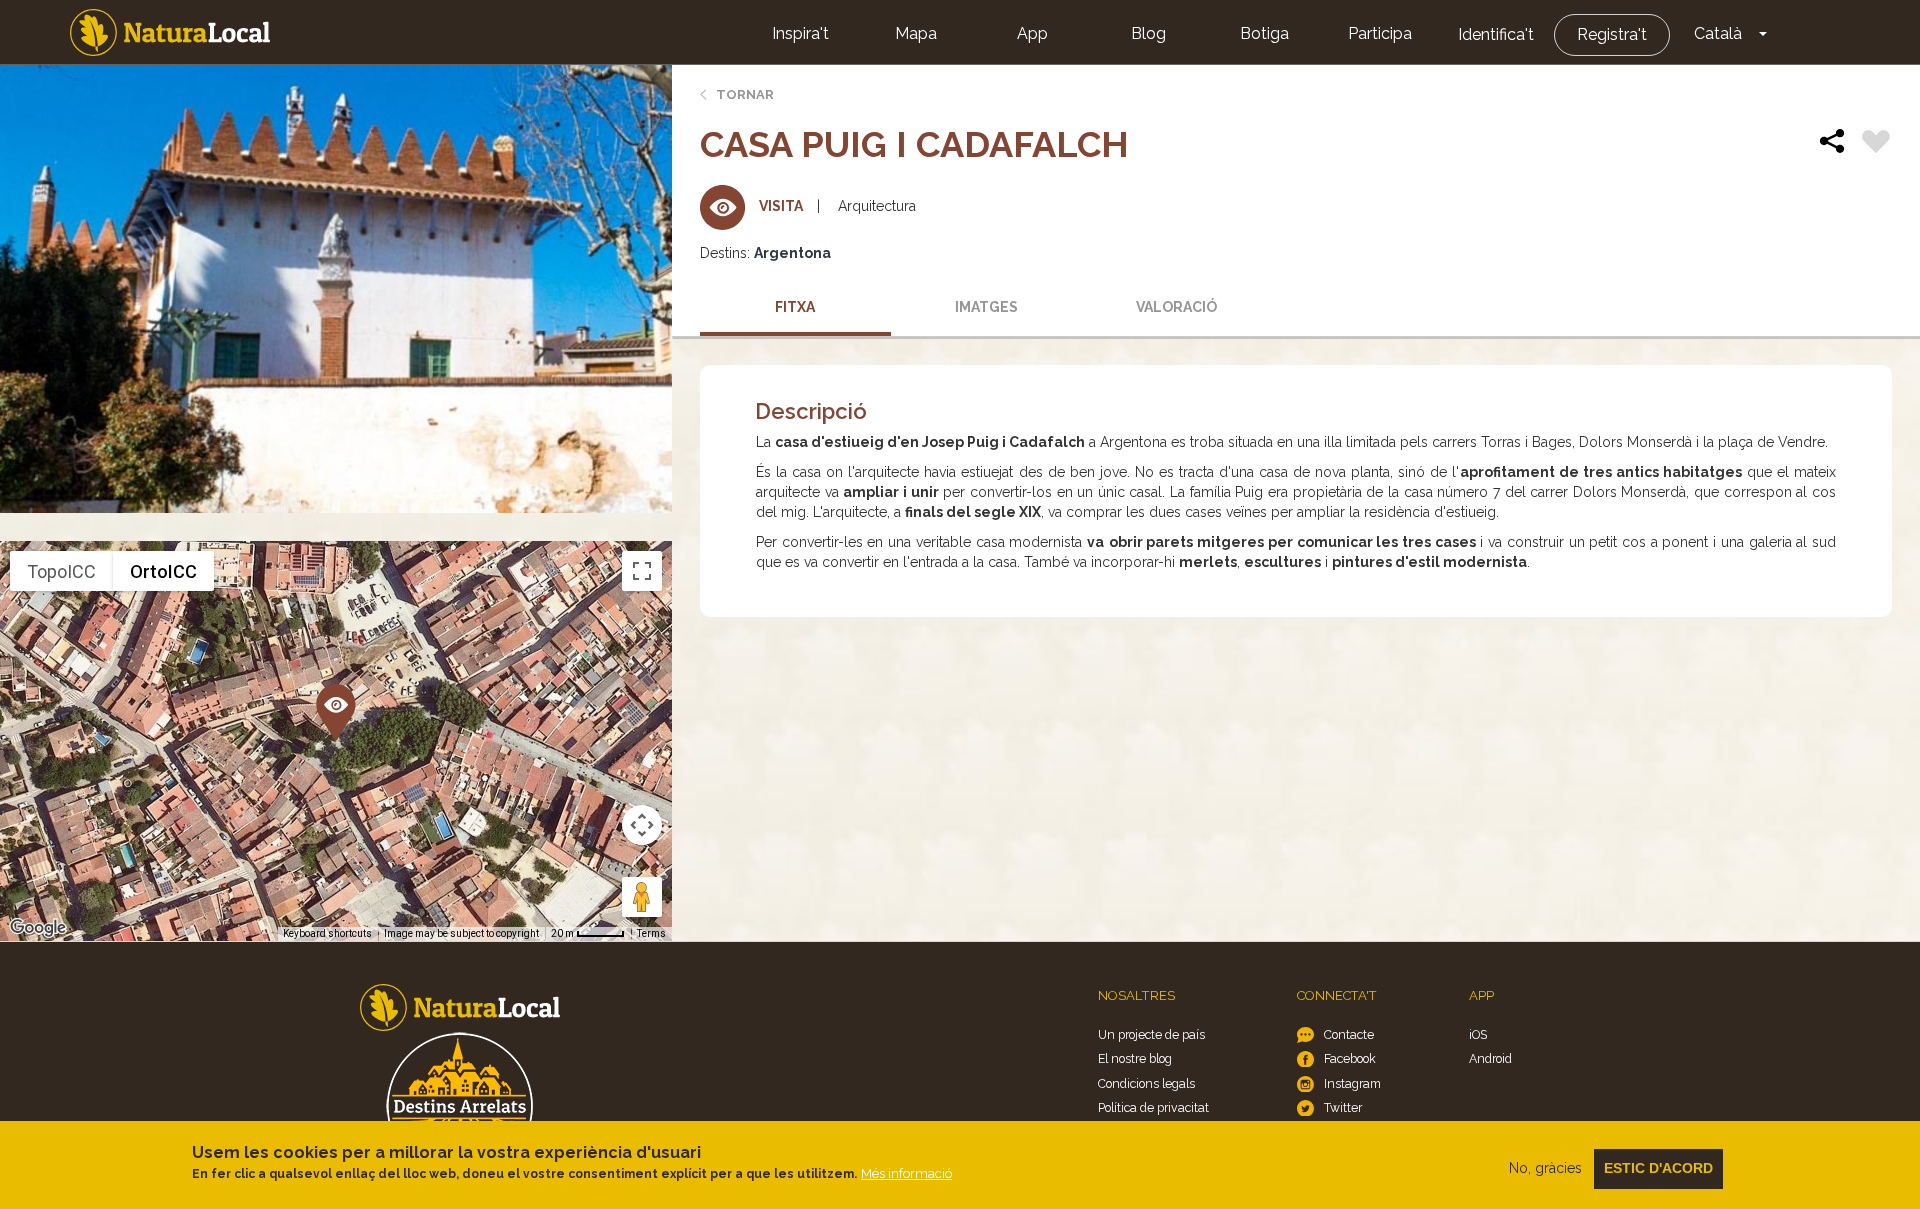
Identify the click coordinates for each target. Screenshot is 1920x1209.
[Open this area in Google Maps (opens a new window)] (38, 928)
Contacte (1349, 1034)
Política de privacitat (1153, 1107)
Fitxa (795, 307)
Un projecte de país (1151, 1034)
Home (170, 32)
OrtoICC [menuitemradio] (163, 571)
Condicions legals (1146, 1083)
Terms (651, 933)
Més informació (906, 1173)
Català (1718, 33)
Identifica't (1496, 34)
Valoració (1176, 307)
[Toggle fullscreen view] (642, 571)
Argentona (792, 253)
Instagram (1352, 1083)
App (1032, 33)
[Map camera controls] (642, 825)
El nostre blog (1135, 1058)
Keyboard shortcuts (327, 933)
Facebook (1350, 1058)
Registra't (1612, 34)
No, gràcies (1545, 1168)
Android (1490, 1058)
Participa (1380, 33)
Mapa (916, 33)
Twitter (1343, 1107)
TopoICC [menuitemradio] (61, 571)
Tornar (745, 94)
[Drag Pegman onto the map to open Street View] (642, 897)
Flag (1876, 144)
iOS (1478, 1034)
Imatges (986, 307)
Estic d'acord (1658, 1168)
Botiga (1264, 33)
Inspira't (800, 33)
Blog (1148, 33)
